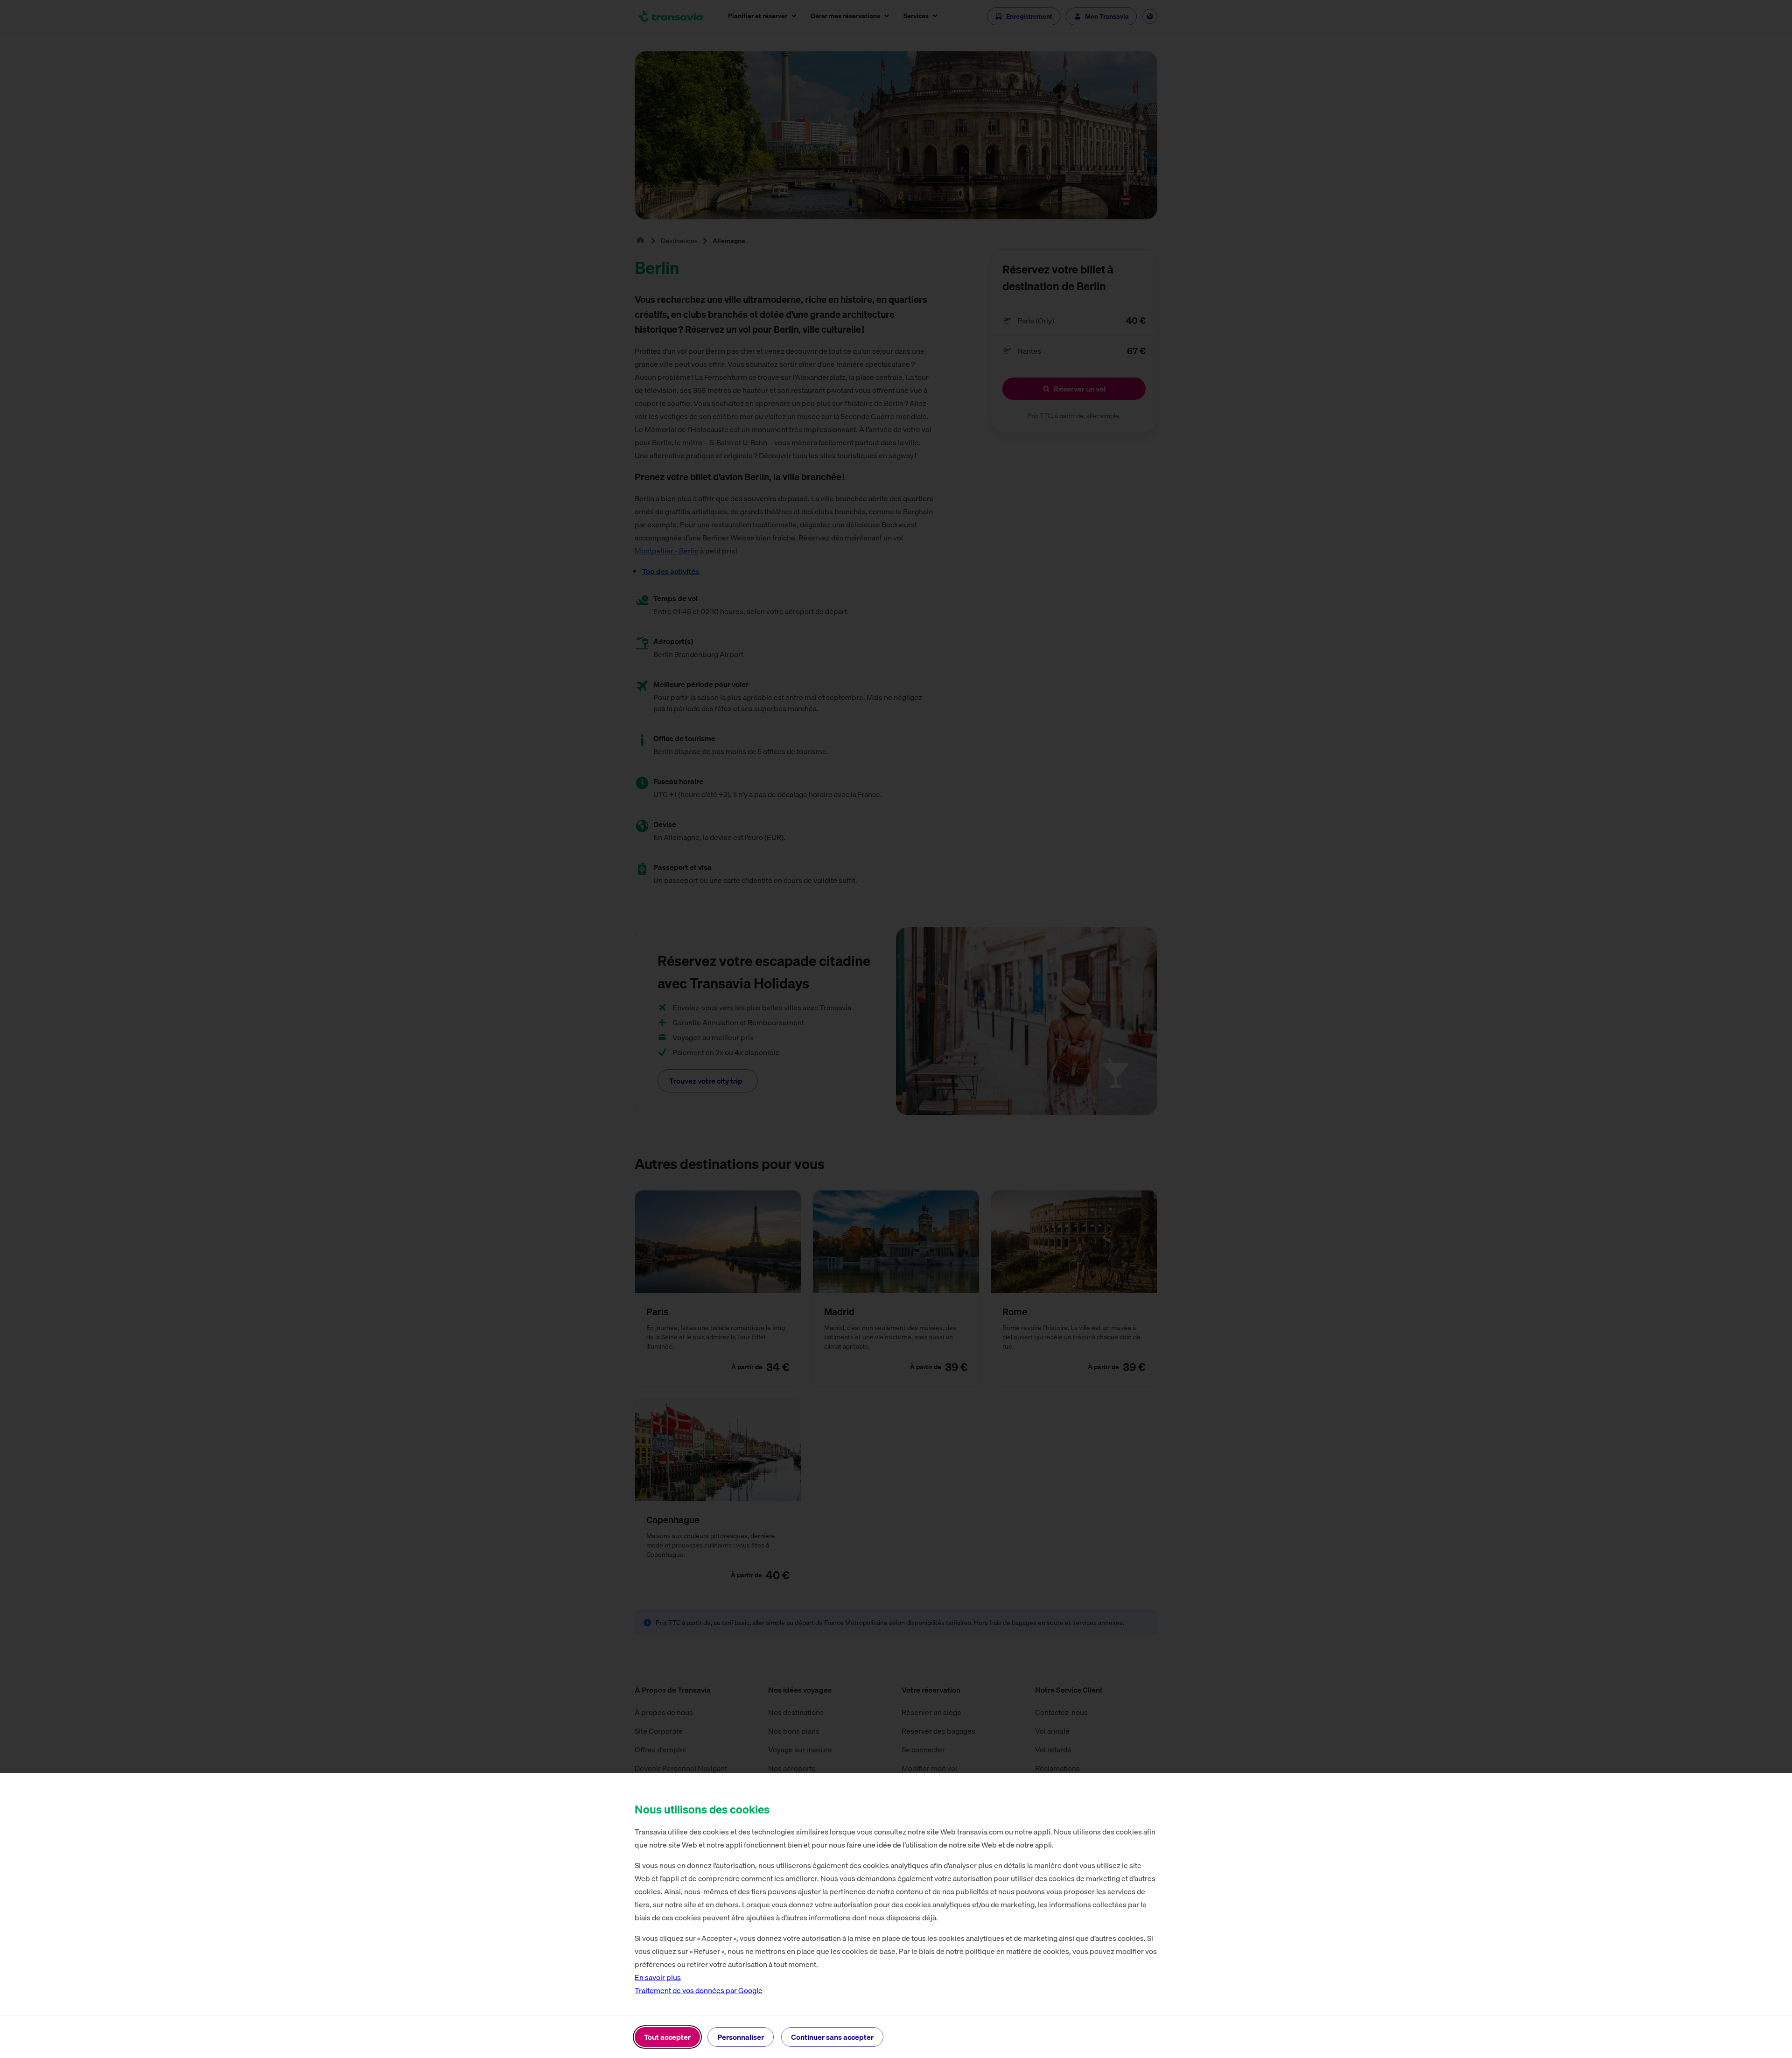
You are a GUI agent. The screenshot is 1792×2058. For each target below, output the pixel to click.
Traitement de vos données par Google (699, 1990)
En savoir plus (658, 1977)
